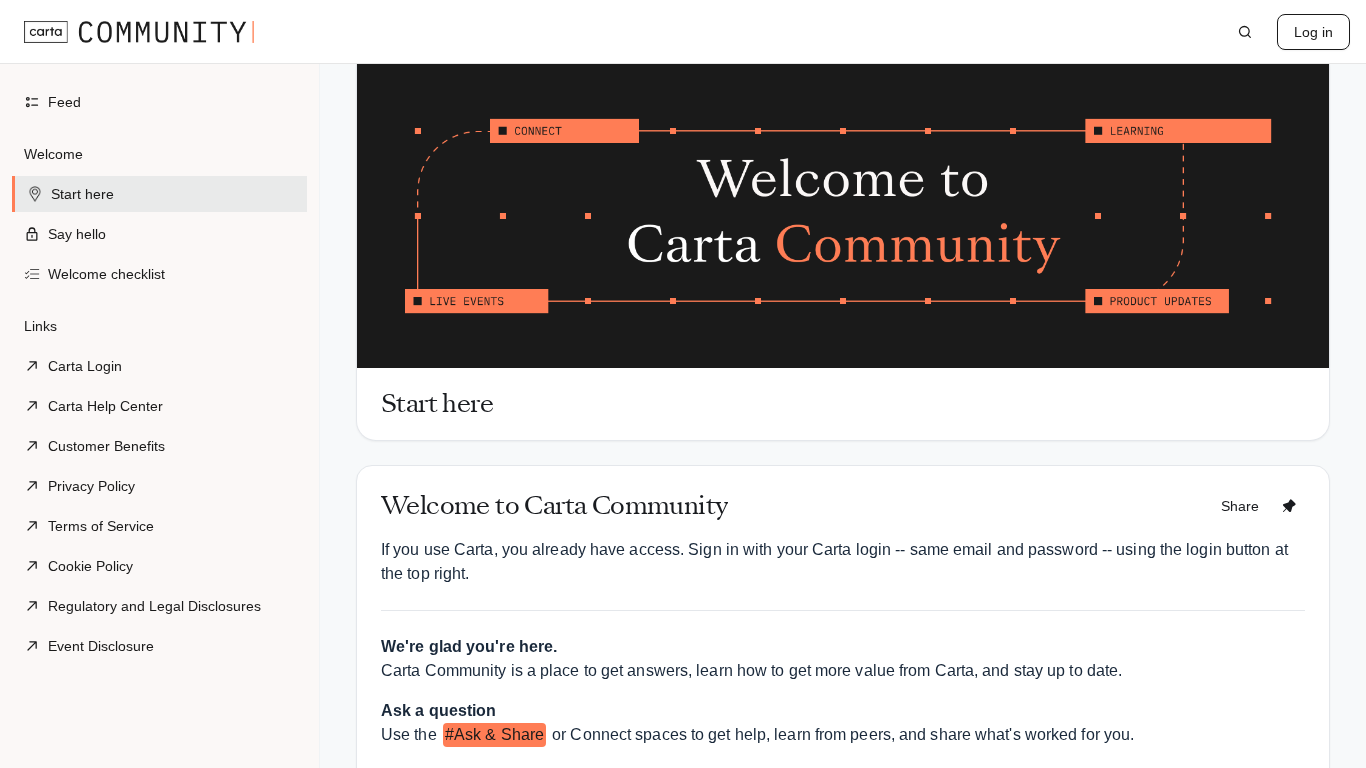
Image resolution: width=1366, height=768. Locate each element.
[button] (159, 214)
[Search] (1245, 32)
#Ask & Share (494, 734)
